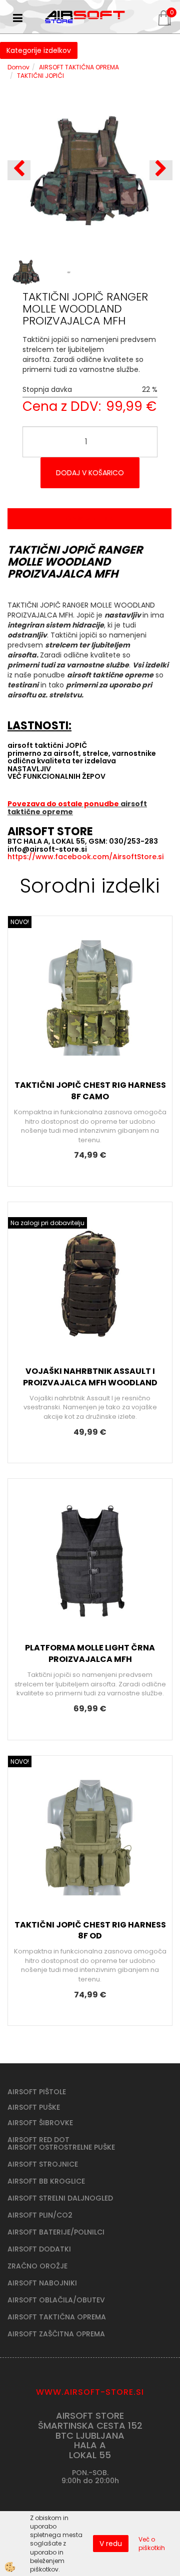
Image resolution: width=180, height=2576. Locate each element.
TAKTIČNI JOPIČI (40, 76)
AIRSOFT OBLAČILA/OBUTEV (56, 2300)
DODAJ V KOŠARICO (90, 473)
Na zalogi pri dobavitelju (47, 1223)
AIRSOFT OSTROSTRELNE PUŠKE (61, 2147)
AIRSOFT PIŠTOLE (37, 2092)
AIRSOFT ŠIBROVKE (40, 2123)
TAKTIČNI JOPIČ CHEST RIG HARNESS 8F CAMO (90, 1091)
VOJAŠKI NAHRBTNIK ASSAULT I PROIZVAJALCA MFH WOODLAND (90, 1377)
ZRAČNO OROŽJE (37, 2266)
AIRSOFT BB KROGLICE (46, 2181)
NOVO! (20, 922)
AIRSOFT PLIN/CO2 (40, 2215)
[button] (161, 170)
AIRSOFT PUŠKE (34, 2107)
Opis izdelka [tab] (89, 519)
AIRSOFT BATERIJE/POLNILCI (56, 2232)
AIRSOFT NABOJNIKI (42, 2283)
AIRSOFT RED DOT (38, 2140)
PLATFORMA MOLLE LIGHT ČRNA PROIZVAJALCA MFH (90, 1653)
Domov (18, 67)
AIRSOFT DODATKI (39, 2249)
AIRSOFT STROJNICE (43, 2164)
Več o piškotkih (152, 2544)
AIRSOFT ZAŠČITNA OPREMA (56, 2334)
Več (90, 1007)
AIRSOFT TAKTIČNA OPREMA (79, 67)
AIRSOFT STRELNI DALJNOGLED (60, 2198)
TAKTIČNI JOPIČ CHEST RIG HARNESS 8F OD (90, 1931)
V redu (111, 2544)
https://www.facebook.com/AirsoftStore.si (85, 857)
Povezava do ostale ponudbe (64, 804)
